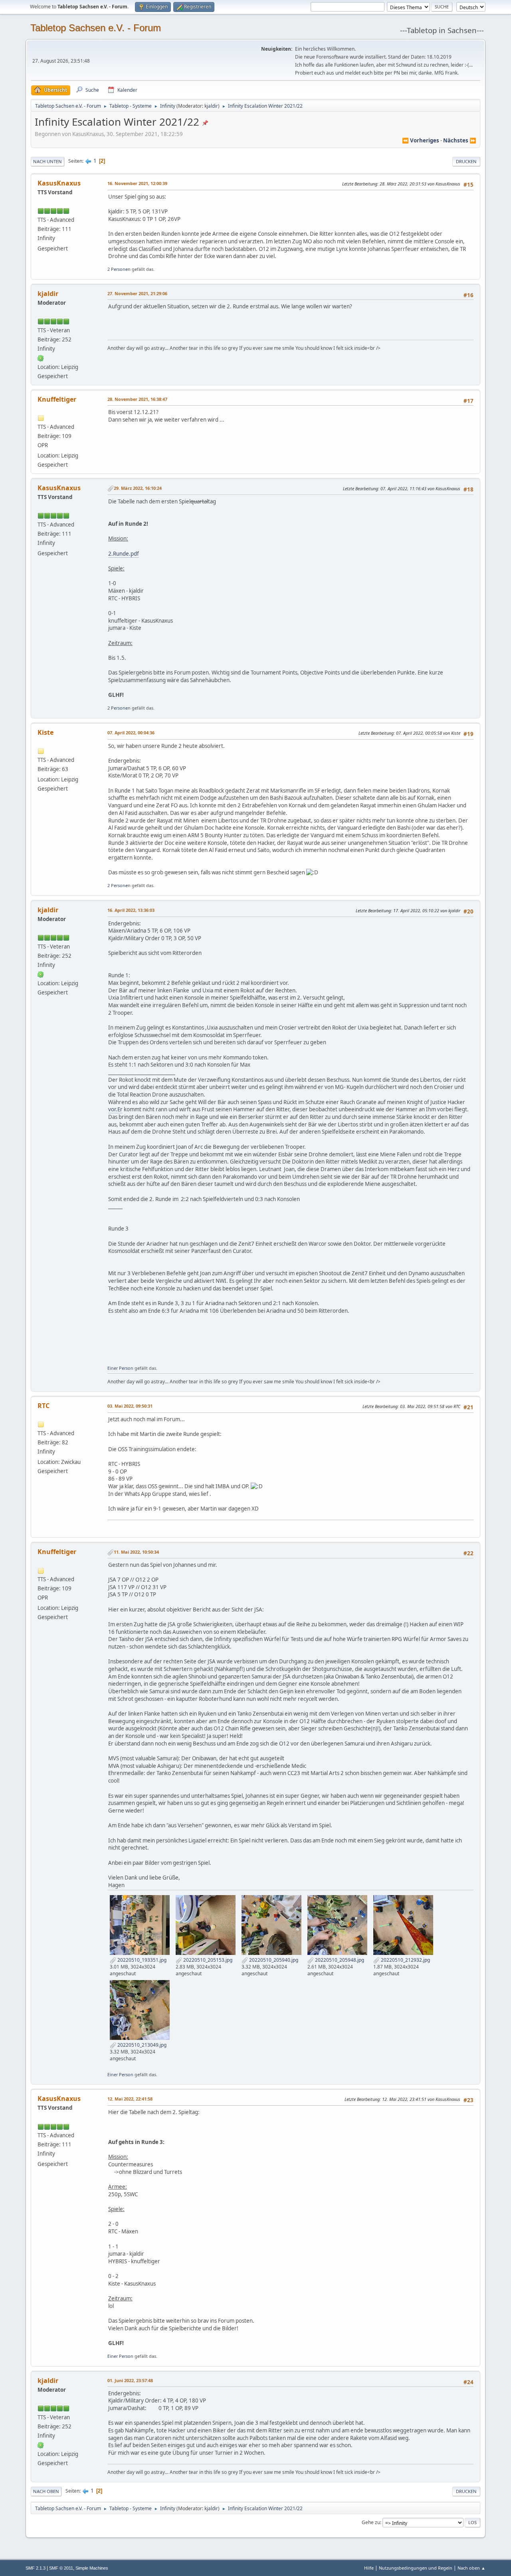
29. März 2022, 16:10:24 (138, 488)
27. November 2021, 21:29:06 (137, 293)
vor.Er (115, 1109)
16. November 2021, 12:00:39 (137, 183)
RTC (44, 1406)
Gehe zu (371, 2522)
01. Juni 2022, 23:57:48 (130, 2380)
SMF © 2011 (61, 2568)
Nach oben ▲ (471, 2568)
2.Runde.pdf (124, 554)
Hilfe (369, 2568)
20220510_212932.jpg (405, 1960)
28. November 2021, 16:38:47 (137, 399)
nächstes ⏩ (460, 140)
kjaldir (211, 106)
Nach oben (46, 2491)
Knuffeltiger (57, 399)
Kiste (46, 732)
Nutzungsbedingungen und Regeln (416, 2568)
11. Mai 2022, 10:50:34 (136, 1552)
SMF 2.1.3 (36, 2568)
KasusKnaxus (59, 183)
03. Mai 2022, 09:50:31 (130, 1406)
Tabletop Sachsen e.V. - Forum (96, 28)
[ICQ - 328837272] (41, 358)
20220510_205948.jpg (339, 1960)
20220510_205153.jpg (207, 1960)
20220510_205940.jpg (273, 1960)
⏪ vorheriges (421, 140)
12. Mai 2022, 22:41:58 (130, 2099)
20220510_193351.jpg (141, 1960)
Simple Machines (92, 2568)
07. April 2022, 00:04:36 (131, 733)
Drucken (466, 161)
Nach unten (48, 161)
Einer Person (120, 1368)
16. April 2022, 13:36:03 (131, 910)
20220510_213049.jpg (141, 2045)
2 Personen (119, 269)
